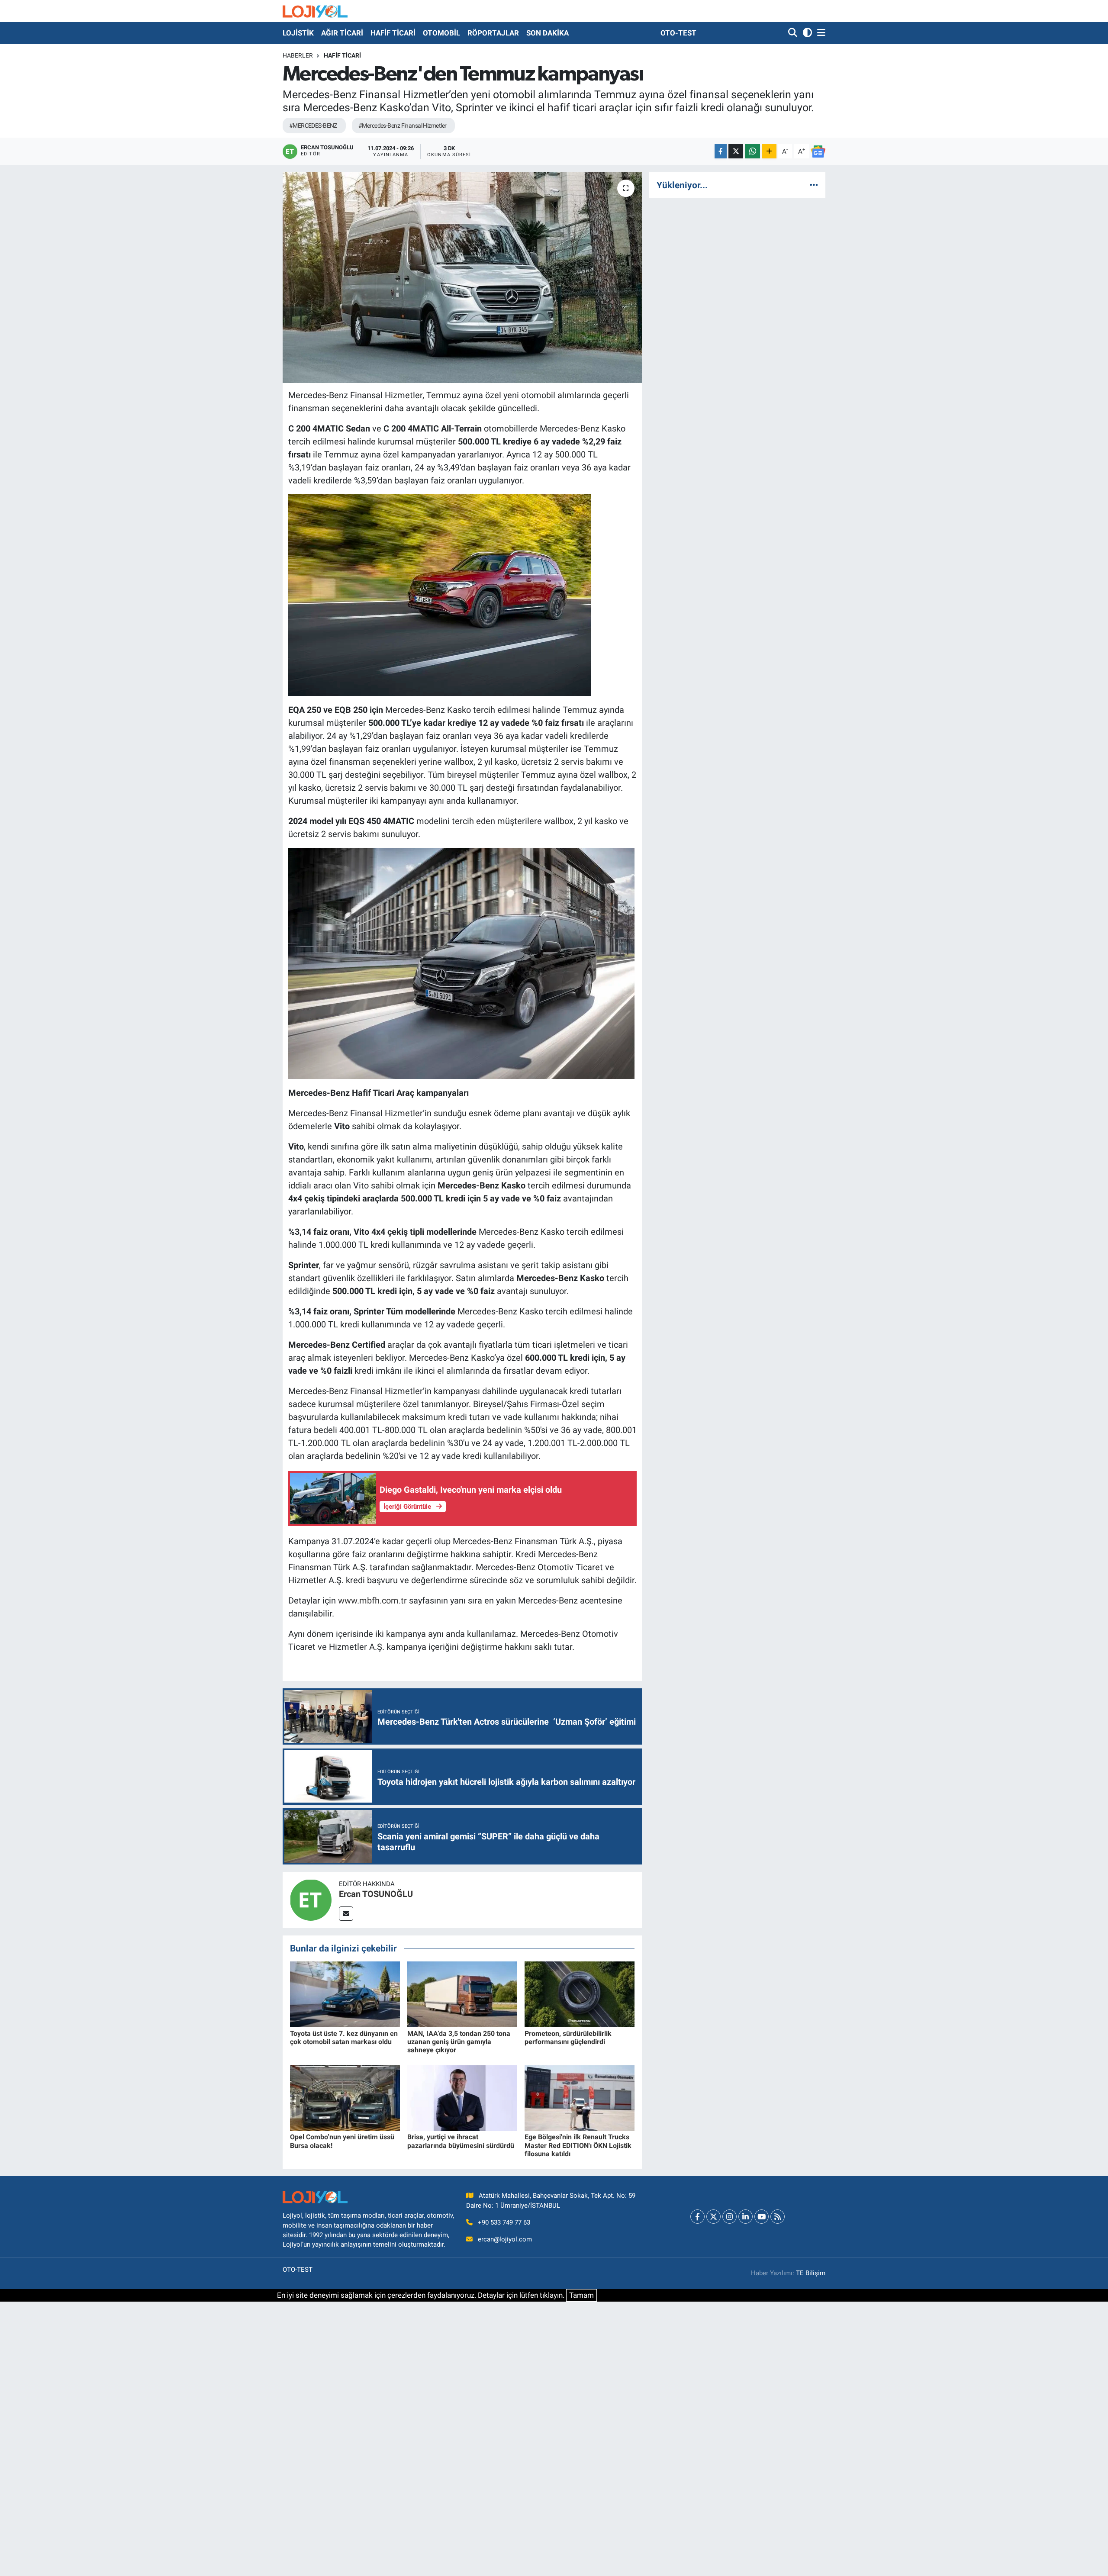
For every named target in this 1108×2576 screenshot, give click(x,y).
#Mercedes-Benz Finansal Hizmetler (403, 126)
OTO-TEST (678, 33)
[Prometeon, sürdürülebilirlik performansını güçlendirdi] (580, 1994)
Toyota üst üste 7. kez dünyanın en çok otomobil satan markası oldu (344, 2038)
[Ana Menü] (820, 33)
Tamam (581, 2295)
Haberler (298, 55)
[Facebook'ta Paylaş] (721, 151)
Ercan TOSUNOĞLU (376, 1894)
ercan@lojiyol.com (505, 2239)
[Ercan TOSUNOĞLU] (311, 1899)
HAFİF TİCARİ (393, 33)
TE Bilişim (811, 2273)
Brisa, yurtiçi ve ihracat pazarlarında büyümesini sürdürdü (461, 2141)
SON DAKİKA (548, 33)
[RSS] (778, 2217)
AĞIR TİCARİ (342, 33)
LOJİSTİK (298, 33)
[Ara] (794, 33)
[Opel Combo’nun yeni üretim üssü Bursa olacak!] (345, 2097)
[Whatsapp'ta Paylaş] (752, 151)
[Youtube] (762, 2217)
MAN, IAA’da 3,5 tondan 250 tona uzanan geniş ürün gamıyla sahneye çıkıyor (459, 2042)
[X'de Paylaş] (736, 151)
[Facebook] (697, 2217)
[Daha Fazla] (769, 151)
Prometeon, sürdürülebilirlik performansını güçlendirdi (568, 2038)
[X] (713, 2217)
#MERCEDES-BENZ (313, 126)
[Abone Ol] (818, 151)
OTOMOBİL (441, 33)
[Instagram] (730, 2217)
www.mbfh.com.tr (372, 1600)
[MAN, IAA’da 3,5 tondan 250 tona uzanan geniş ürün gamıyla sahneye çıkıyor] (462, 1994)
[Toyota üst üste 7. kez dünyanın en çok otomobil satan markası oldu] (345, 1994)
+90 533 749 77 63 (504, 2222)
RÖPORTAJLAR (493, 33)
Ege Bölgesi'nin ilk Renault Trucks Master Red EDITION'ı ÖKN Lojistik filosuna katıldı (578, 2145)
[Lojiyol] (315, 11)
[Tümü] (814, 185)
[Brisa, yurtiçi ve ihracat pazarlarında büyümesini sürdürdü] (462, 2097)
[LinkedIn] (746, 2217)
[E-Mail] (346, 1914)
